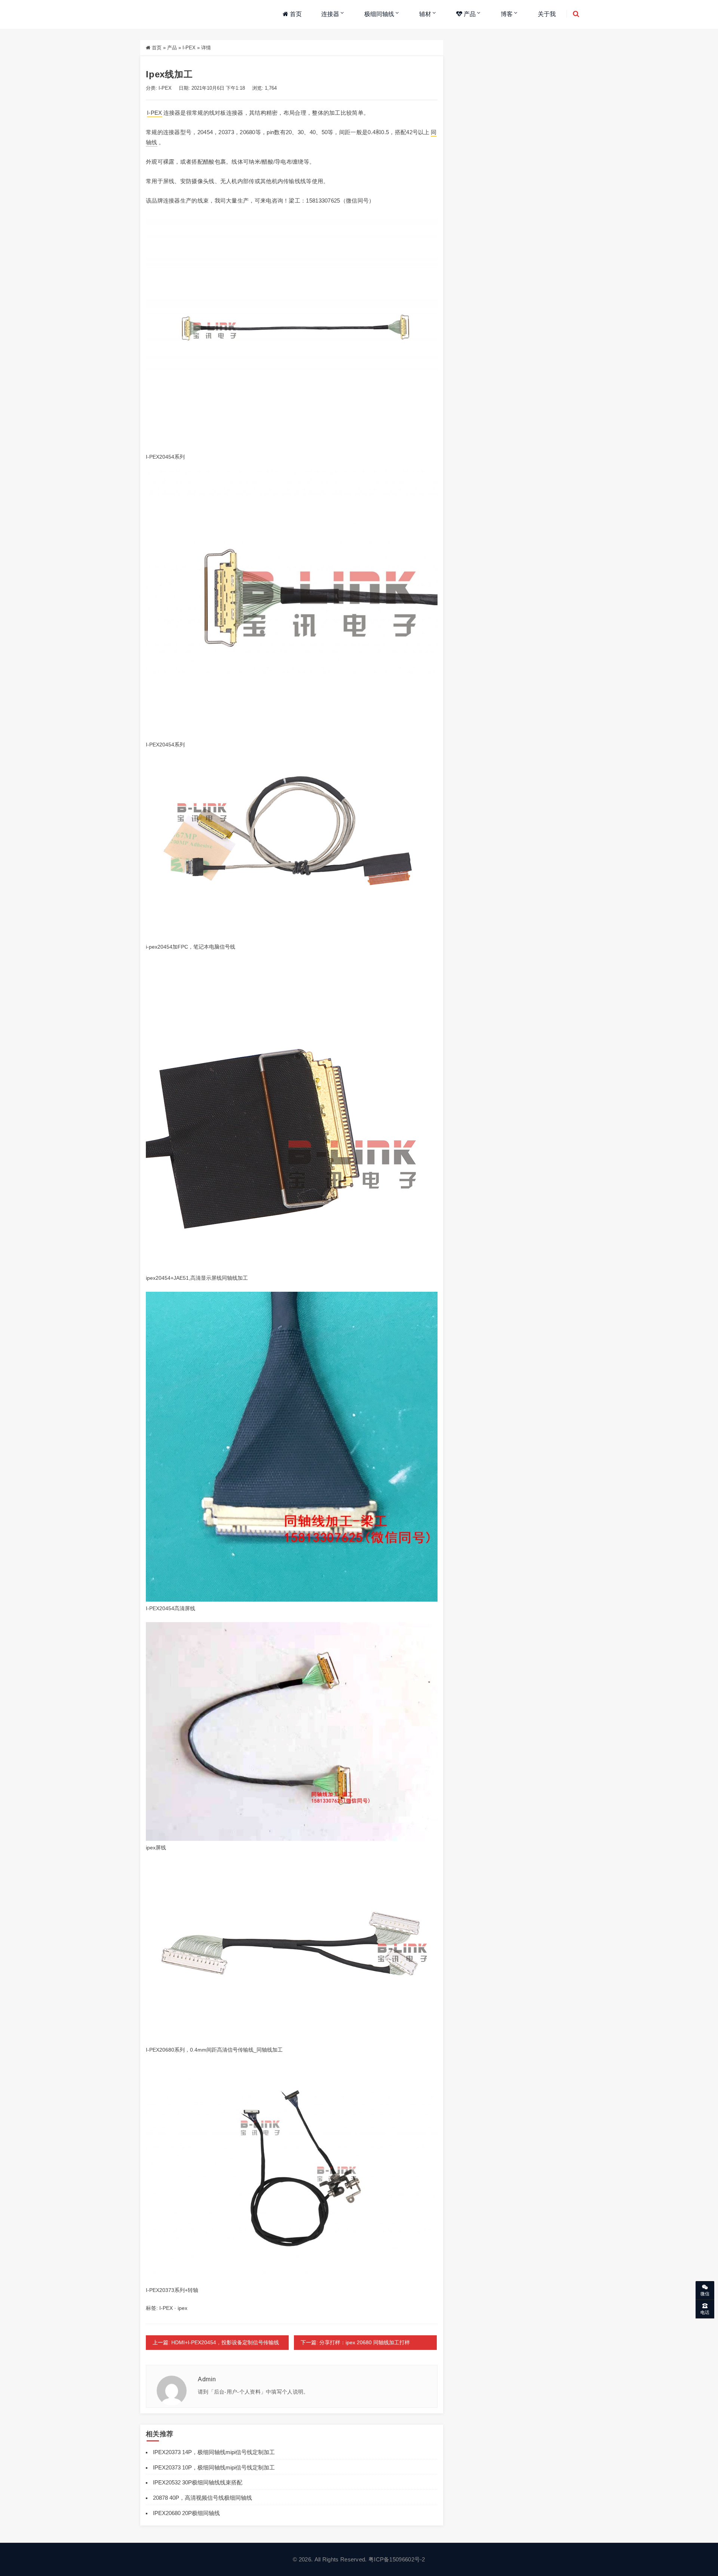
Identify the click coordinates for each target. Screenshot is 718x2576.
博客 (507, 14)
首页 (295, 14)
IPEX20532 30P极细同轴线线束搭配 (198, 2482)
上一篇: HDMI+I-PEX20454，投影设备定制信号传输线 (216, 2342)
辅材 (425, 14)
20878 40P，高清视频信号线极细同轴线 (202, 2498)
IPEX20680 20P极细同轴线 (186, 2513)
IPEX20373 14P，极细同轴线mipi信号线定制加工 (214, 2452)
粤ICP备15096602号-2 (397, 2559)
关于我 (547, 14)
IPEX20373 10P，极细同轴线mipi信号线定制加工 (214, 2467)
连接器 (330, 14)
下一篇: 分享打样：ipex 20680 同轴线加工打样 (355, 2342)
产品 (469, 14)
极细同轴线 (379, 14)
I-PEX (189, 48)
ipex (182, 2308)
